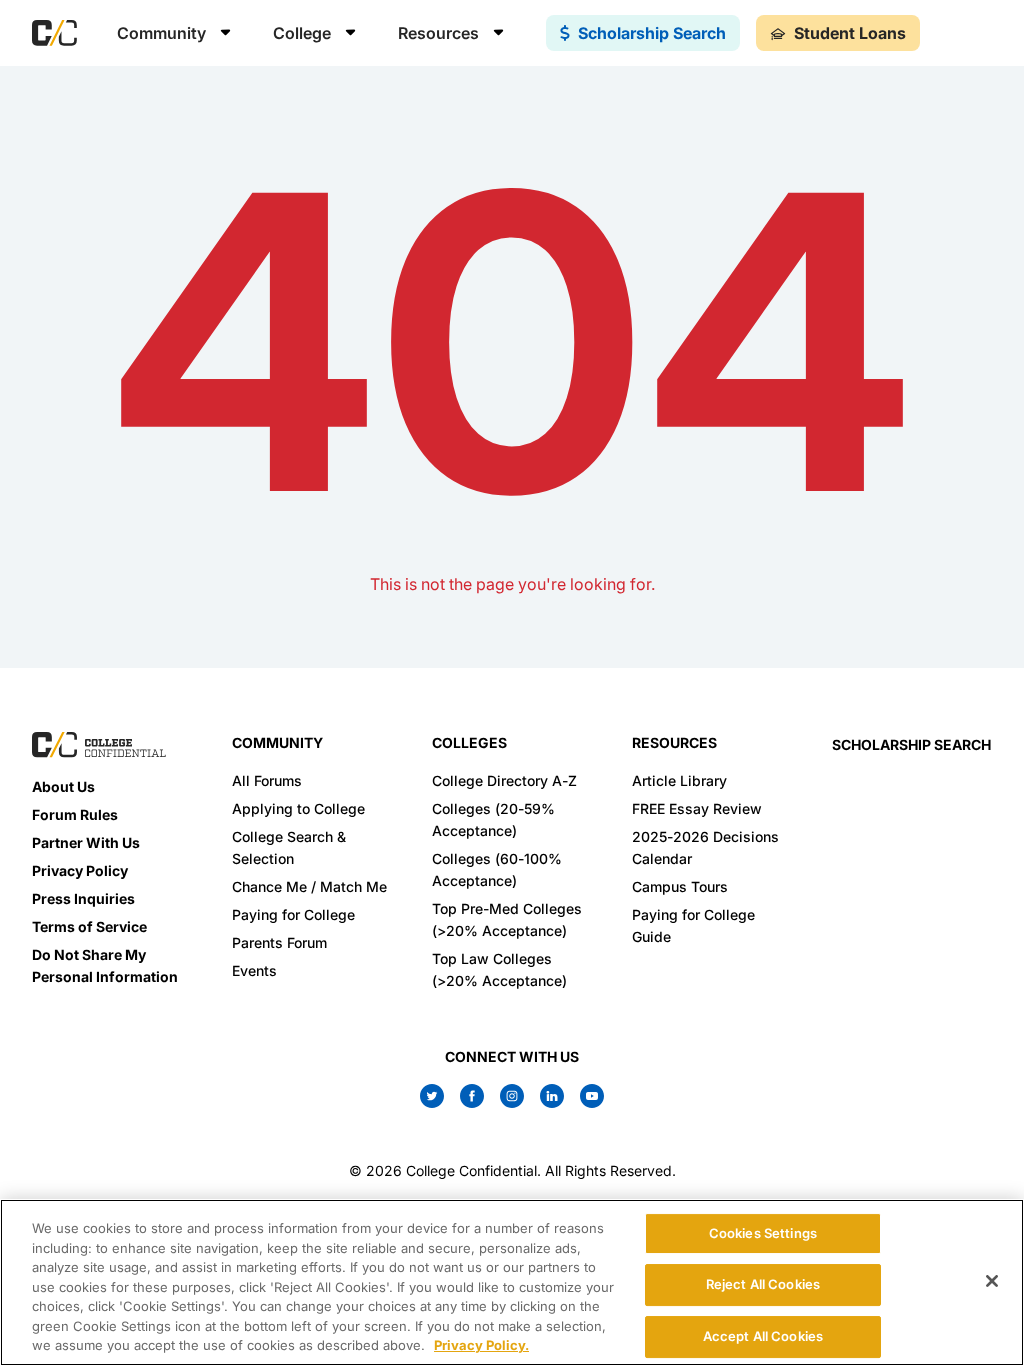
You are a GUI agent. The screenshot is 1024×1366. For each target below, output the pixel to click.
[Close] (992, 1281)
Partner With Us (86, 842)
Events (254, 970)
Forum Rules (75, 814)
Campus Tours (680, 886)
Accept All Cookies (763, 1336)
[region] (512, 1282)
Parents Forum (279, 942)
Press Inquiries (83, 898)
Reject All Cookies (763, 1284)
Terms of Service (89, 926)
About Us (63, 786)
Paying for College (293, 914)
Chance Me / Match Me (309, 886)
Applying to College (298, 808)
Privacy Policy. (481, 1345)
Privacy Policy (80, 870)
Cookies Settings (763, 1233)
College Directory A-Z (504, 780)
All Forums (267, 780)
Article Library (679, 780)
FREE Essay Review (697, 808)
